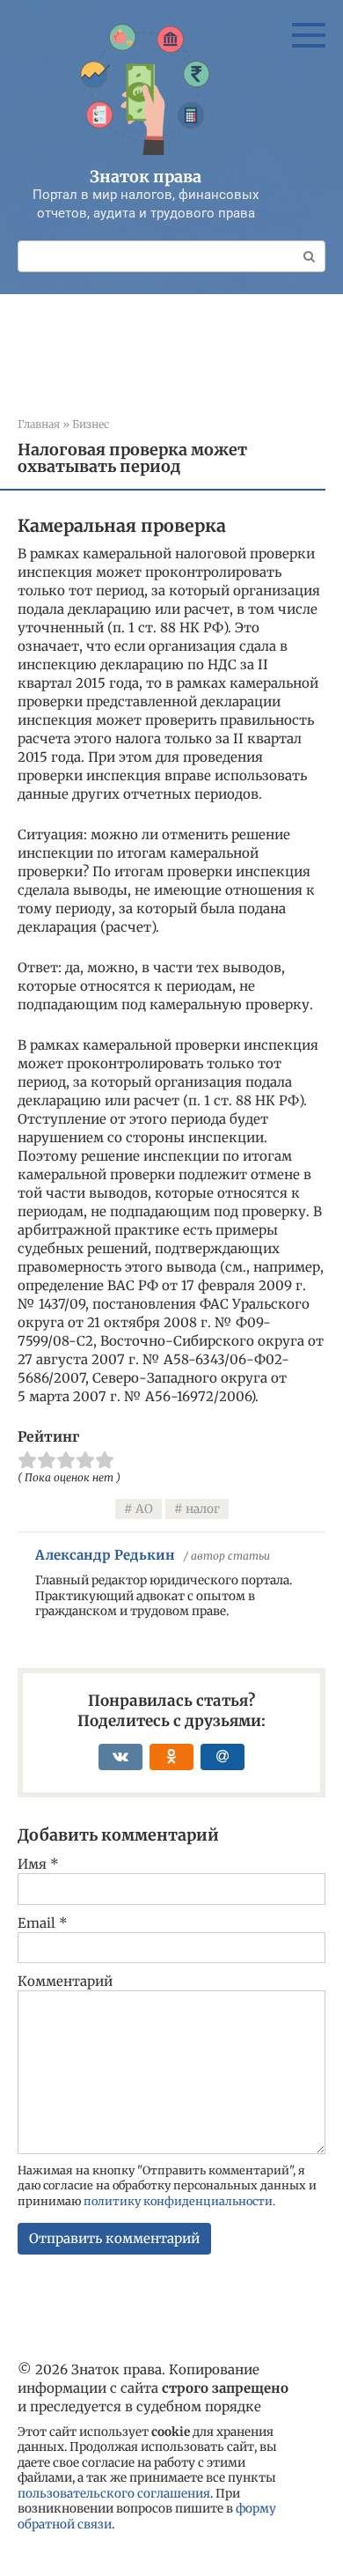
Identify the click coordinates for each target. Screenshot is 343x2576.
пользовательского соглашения (114, 2494)
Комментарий (65, 1981)
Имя (38, 1864)
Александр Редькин (105, 1555)
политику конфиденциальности (178, 2201)
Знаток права (146, 177)
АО (144, 1509)
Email (43, 1923)
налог (203, 1509)
